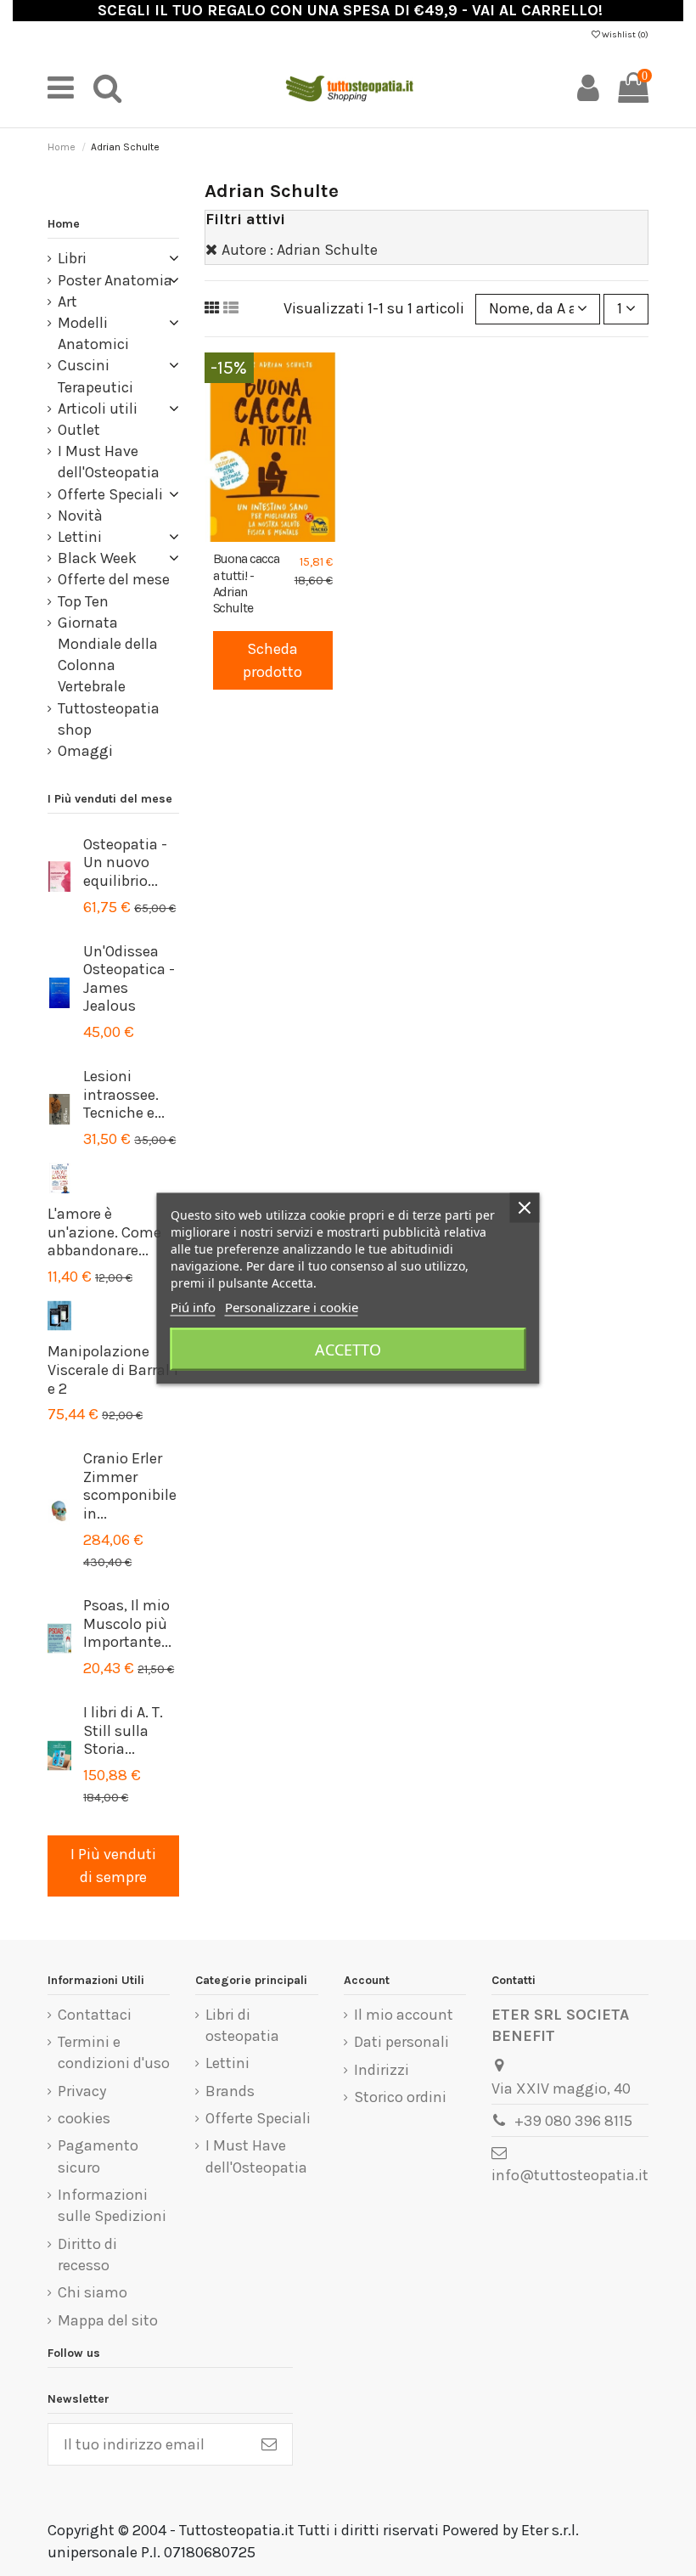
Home (64, 224)
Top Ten (83, 601)
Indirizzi (382, 2070)
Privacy (82, 2091)
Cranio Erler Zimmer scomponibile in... (130, 1486)
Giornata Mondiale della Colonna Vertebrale (108, 655)
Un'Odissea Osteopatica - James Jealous (129, 979)
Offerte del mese (114, 579)
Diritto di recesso (87, 2255)
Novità (80, 516)
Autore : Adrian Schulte (300, 250)
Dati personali (401, 2042)
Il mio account (404, 2015)
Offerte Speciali (110, 494)
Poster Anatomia (115, 280)
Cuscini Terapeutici (95, 376)
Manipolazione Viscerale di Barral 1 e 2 (113, 1370)
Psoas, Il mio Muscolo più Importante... (127, 1623)
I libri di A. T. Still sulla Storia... (123, 1730)
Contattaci (95, 2015)
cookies (84, 2118)
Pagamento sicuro (98, 2156)
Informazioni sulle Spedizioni (112, 2205)
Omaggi (85, 751)
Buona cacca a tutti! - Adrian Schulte (247, 583)
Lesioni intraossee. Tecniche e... (124, 1094)
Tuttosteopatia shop (109, 719)
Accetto (348, 1349)
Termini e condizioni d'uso (114, 2052)
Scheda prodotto (272, 660)
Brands (230, 2091)
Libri (72, 258)
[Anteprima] (288, 534)
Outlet (79, 430)
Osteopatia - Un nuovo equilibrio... (125, 862)
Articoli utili (98, 409)
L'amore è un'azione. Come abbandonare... (104, 1232)
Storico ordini (400, 2097)
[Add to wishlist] (257, 534)
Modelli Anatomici (93, 333)
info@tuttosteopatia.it (570, 2175)
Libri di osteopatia (242, 2025)
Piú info (193, 1306)
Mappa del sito (108, 2320)
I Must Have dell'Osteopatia (109, 462)
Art (67, 302)
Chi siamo (93, 2292)
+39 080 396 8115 (573, 2121)
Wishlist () (624, 35)
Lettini (80, 537)
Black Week (97, 558)
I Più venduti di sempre (113, 1866)
